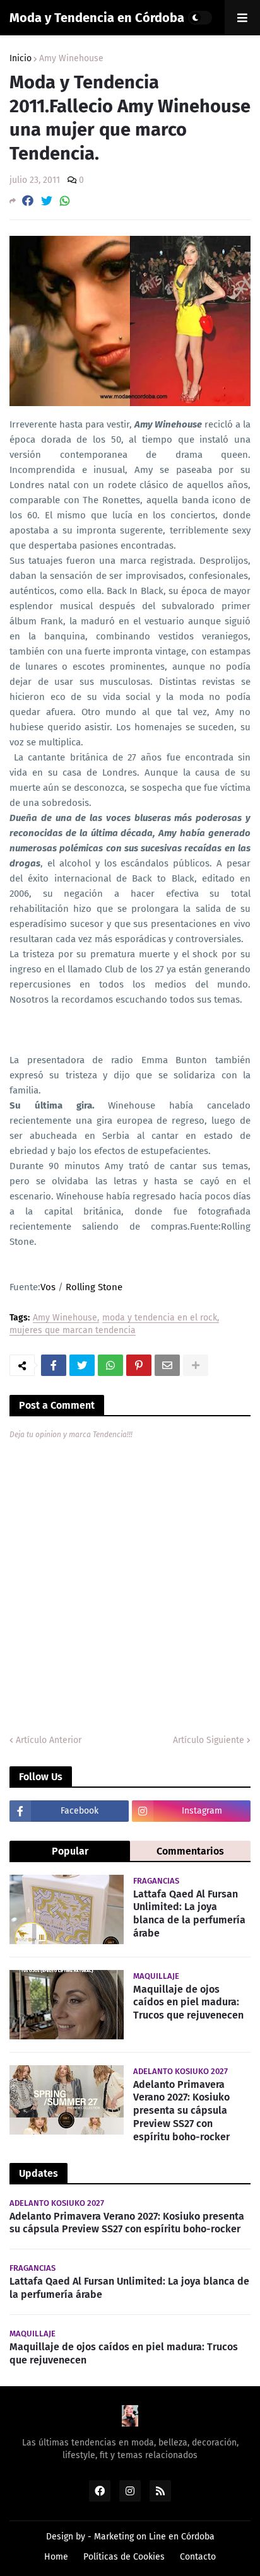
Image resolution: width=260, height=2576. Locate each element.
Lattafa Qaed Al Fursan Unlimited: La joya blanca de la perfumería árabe (189, 1914)
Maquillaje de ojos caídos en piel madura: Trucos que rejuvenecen (188, 2002)
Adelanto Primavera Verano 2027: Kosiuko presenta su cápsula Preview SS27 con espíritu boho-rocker (181, 2111)
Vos (48, 1287)
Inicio (21, 59)
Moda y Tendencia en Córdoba (97, 18)
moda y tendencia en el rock (160, 1318)
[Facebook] (28, 201)
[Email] (167, 1365)
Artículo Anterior (49, 1740)
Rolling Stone (94, 1287)
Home (56, 2557)
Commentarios (190, 1851)
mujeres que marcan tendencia (73, 1331)
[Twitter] (47, 201)
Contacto (198, 2557)
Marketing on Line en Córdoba (154, 2537)
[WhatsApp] (65, 201)
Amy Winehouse (71, 59)
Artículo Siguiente (209, 1740)
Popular (70, 1851)
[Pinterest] (139, 1365)
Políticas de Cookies (124, 2557)
